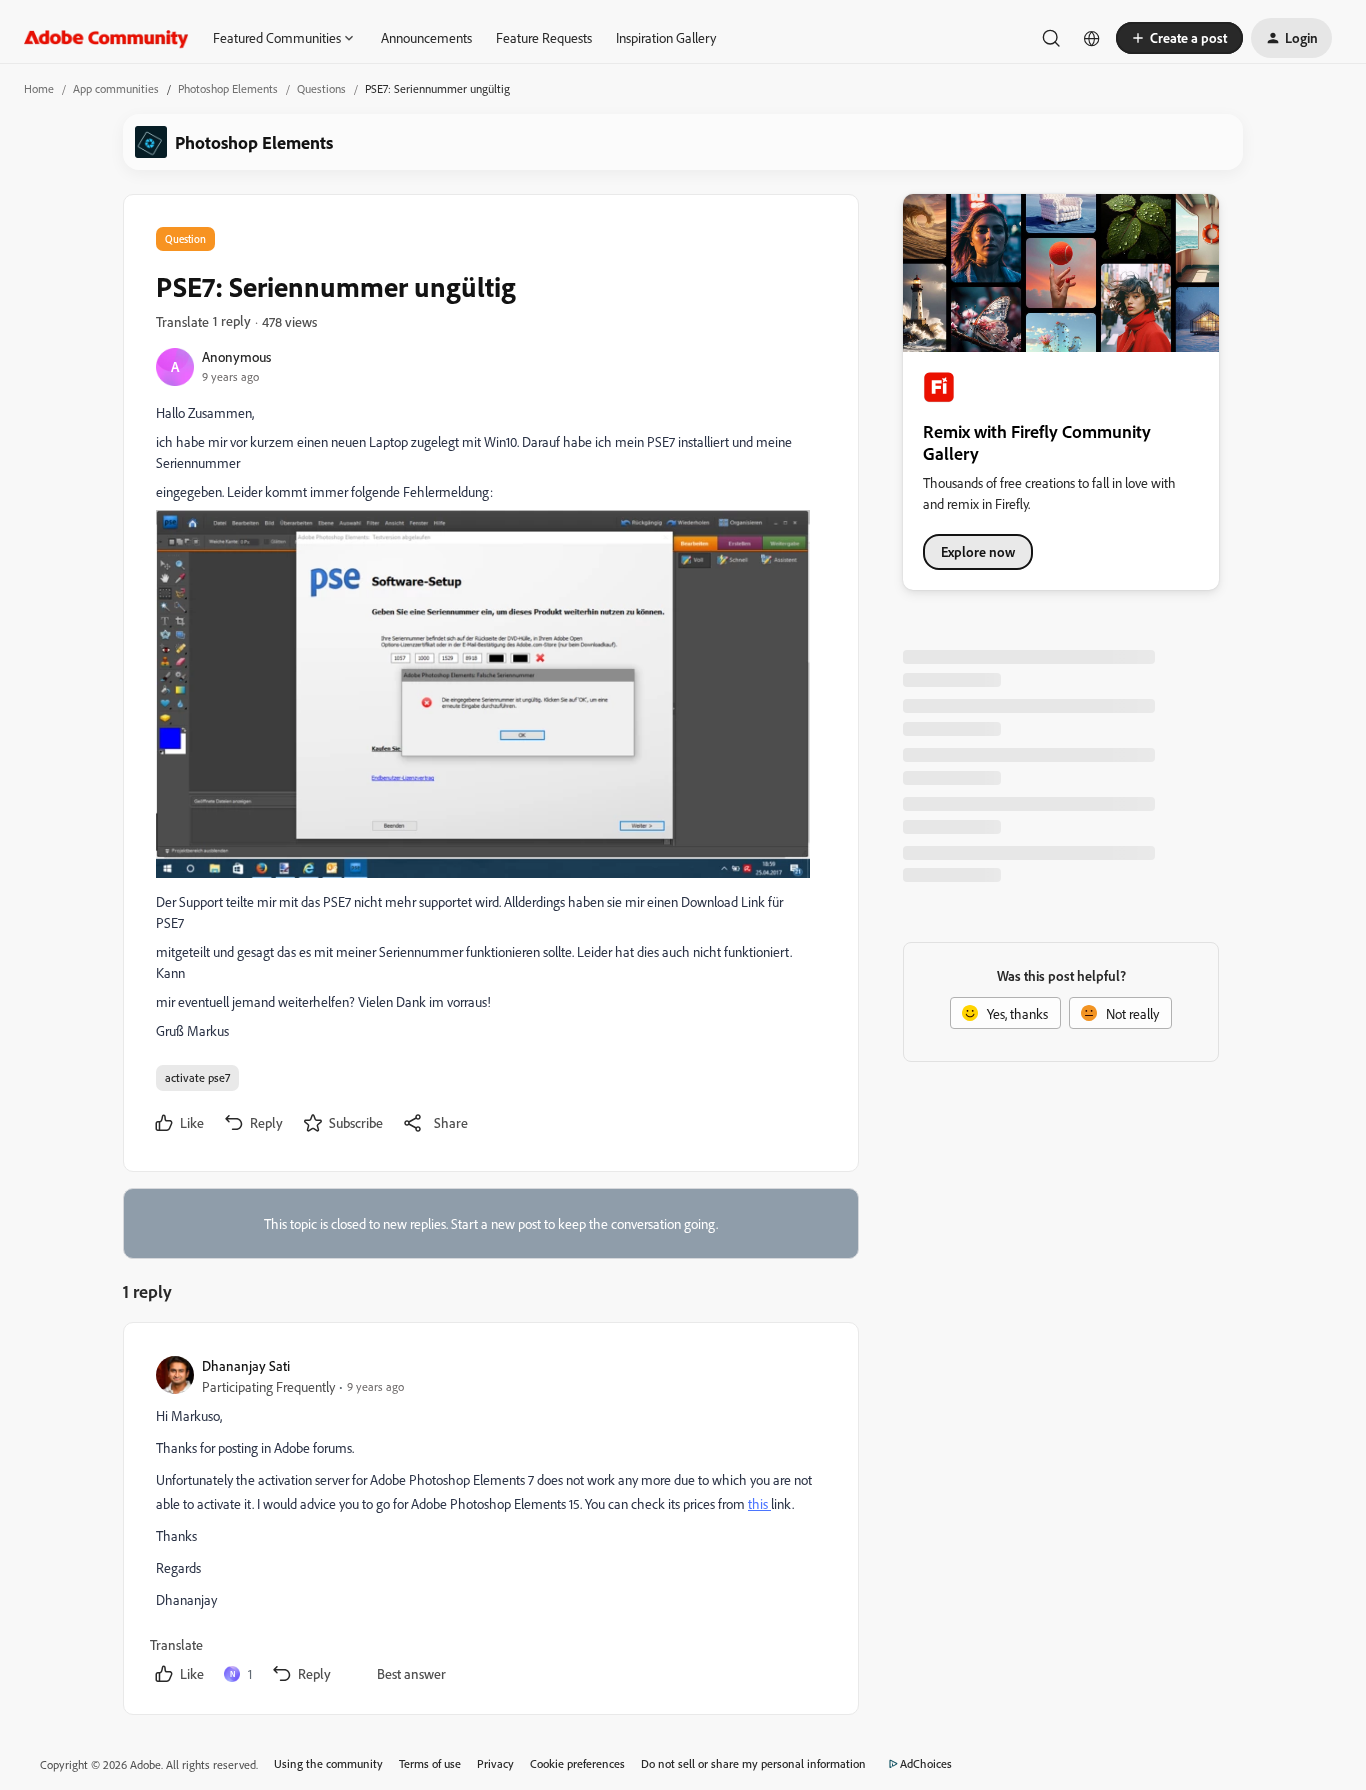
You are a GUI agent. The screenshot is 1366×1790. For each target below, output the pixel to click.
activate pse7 (197, 1077)
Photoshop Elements (228, 88)
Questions (321, 88)
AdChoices (926, 1763)
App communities (116, 88)
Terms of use (430, 1763)
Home (39, 88)
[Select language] (1092, 38)
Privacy (495, 1763)
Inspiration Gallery (666, 37)
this (759, 1503)
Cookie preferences (577, 1763)
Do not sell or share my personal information (753, 1763)
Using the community (328, 1763)
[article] (490, 1522)
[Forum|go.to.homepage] (106, 38)
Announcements (426, 37)
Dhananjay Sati (246, 1365)
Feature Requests (544, 37)
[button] (1179, 38)
